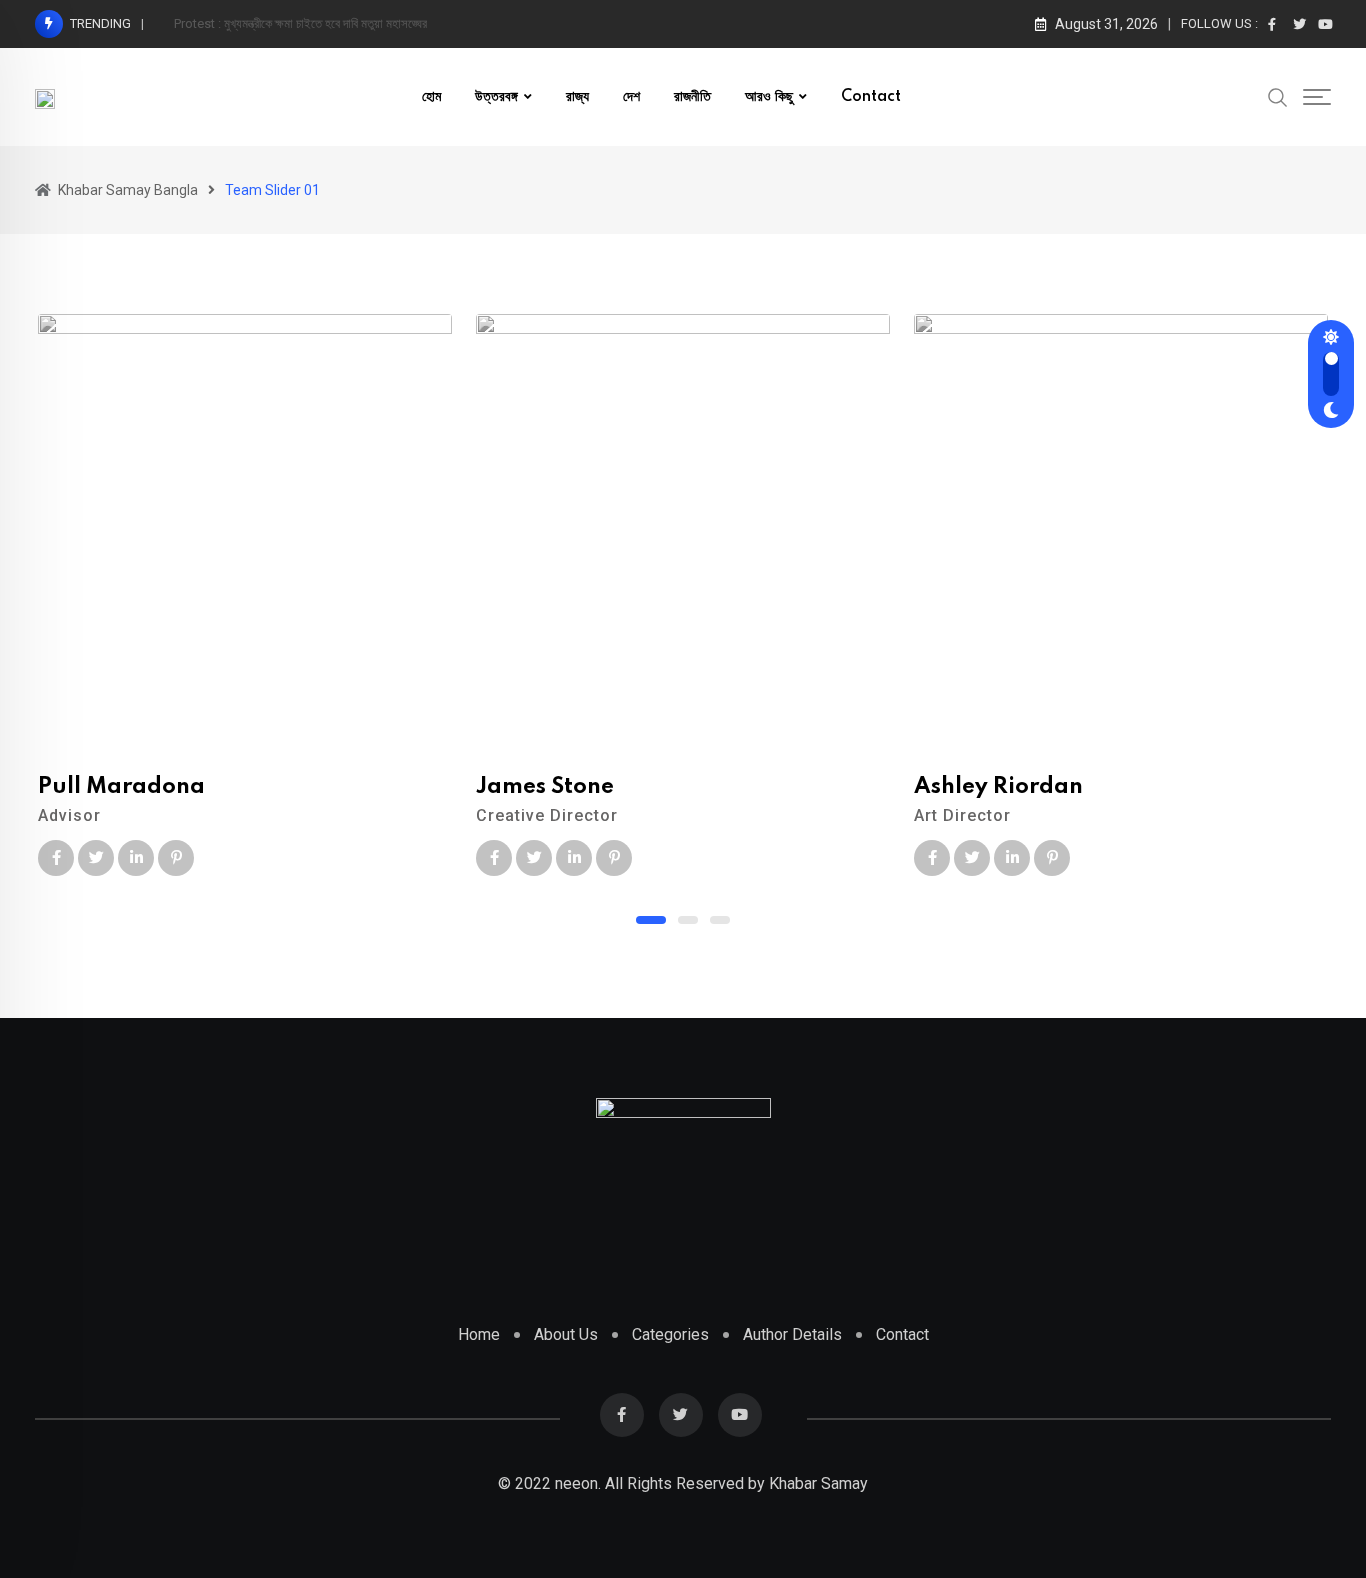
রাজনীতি (692, 97)
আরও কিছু (769, 97)
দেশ (631, 97)
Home (479, 1334)
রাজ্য (577, 97)
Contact (871, 97)
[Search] (1278, 96)
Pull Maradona (121, 787)
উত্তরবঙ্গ (496, 97)
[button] (651, 920)
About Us (566, 1334)
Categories (670, 1334)
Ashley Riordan (998, 787)
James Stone (545, 787)
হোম (431, 97)
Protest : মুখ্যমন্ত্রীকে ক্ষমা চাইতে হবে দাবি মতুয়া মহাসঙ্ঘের (300, 23)
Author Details (792, 1334)
